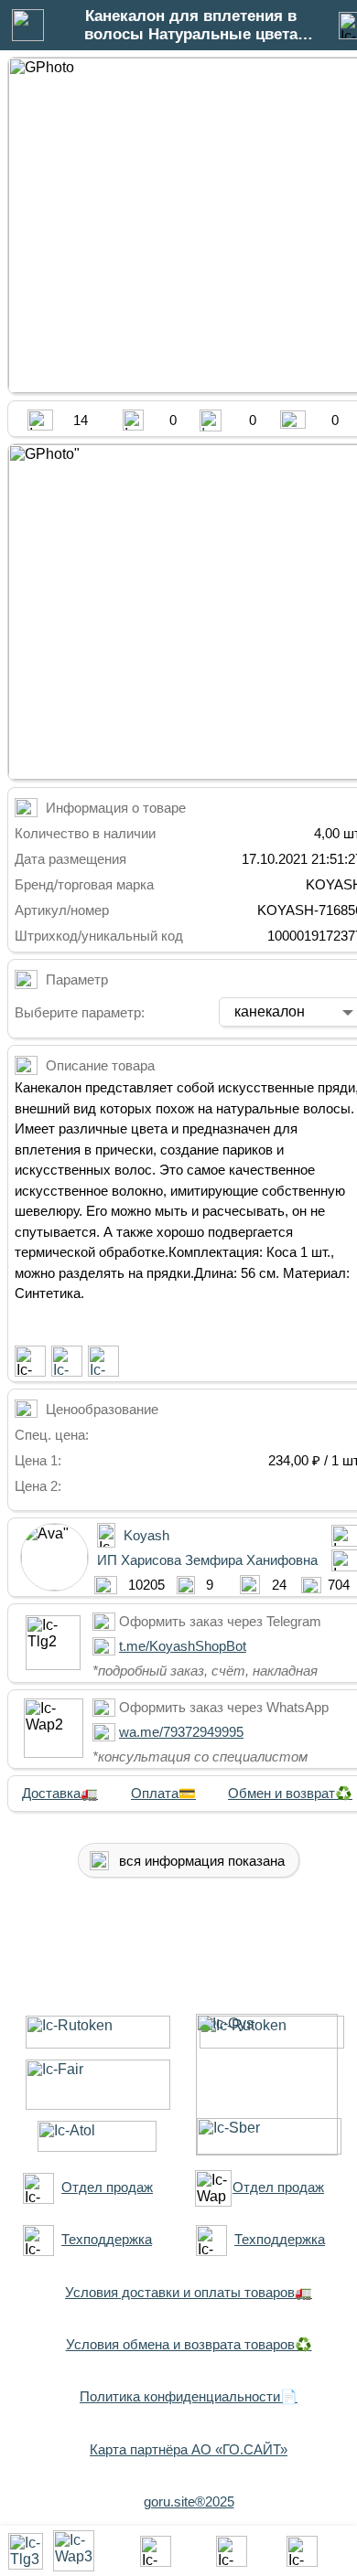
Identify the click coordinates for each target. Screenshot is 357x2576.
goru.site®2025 (189, 2501)
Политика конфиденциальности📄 (189, 2396)
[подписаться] (30, 1361)
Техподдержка (107, 2239)
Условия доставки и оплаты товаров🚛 (189, 2292)
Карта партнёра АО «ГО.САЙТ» (189, 2449)
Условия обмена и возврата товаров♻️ (189, 2344)
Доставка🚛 (60, 1793)
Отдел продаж (107, 2187)
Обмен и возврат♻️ (290, 1793)
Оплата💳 (163, 1793)
